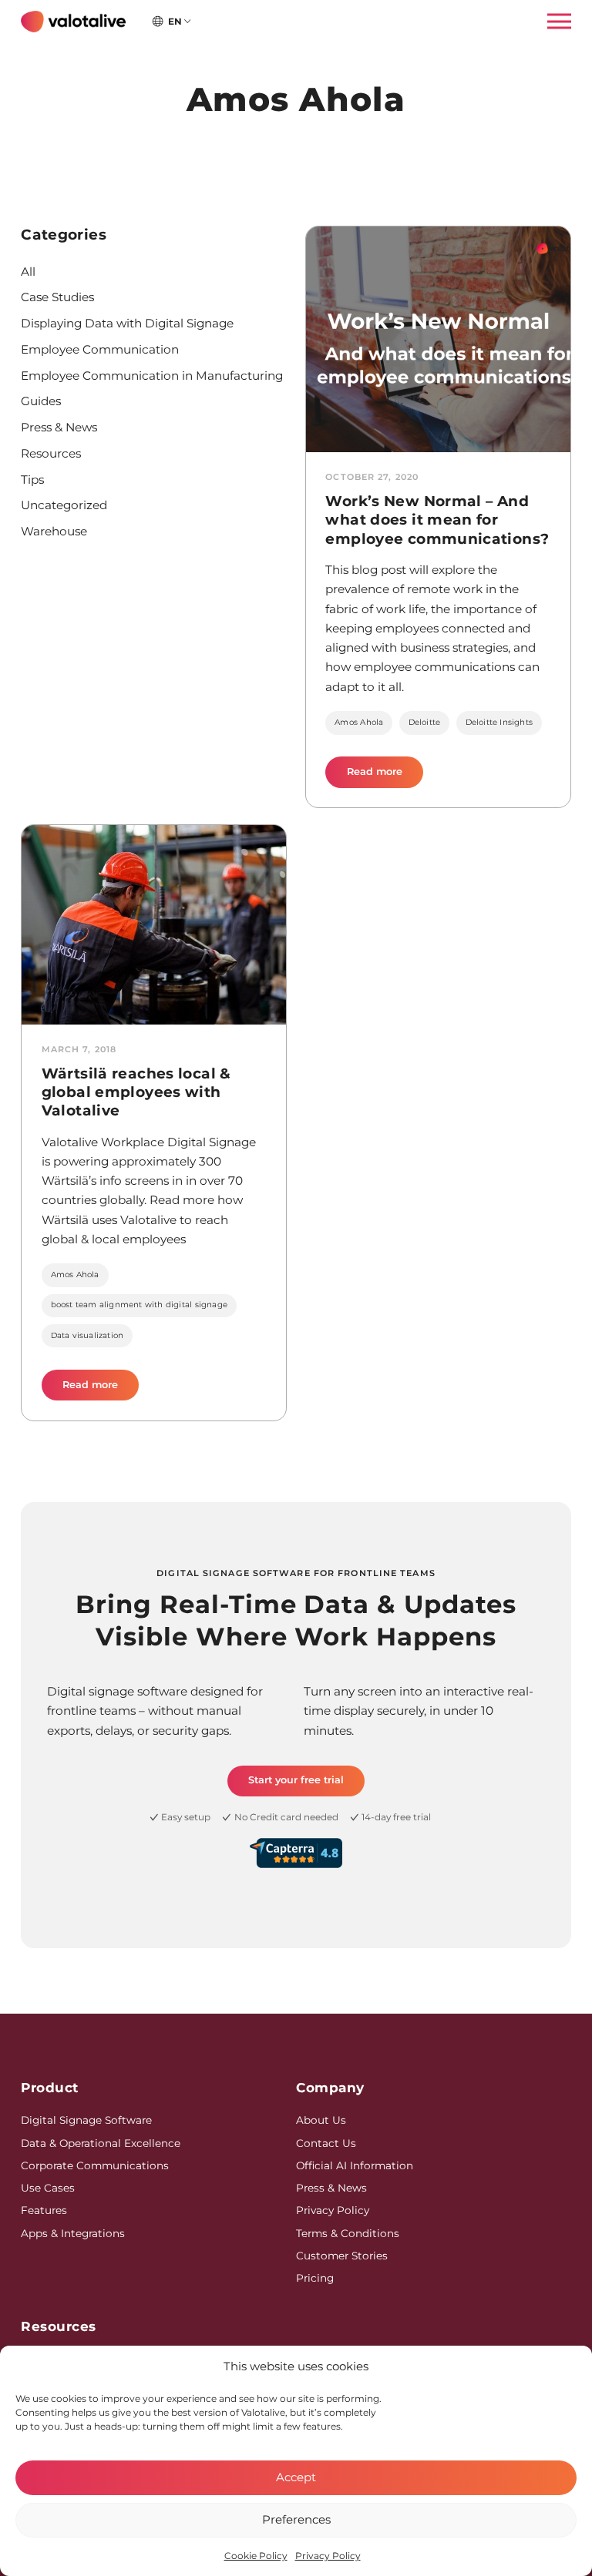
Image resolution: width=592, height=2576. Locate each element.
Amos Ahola (359, 722)
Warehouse (54, 531)
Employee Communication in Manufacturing (152, 376)
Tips (32, 480)
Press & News (59, 427)
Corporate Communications (95, 2165)
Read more (385, 776)
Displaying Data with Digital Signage (127, 323)
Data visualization (87, 1335)
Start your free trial (296, 1780)
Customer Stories (342, 2256)
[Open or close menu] (554, 22)
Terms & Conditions (348, 2233)
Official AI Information (355, 2165)
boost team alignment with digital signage (139, 1305)
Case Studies (57, 297)
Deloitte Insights (499, 722)
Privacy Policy (328, 2556)
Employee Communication (100, 349)
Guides (41, 401)
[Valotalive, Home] (73, 22)
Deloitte (425, 722)
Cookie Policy (256, 2556)
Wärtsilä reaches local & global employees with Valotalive (136, 1092)
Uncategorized (64, 505)
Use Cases (48, 2188)
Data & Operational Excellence (101, 2143)
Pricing (315, 2278)
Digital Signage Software (86, 2120)
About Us (321, 2120)
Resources (51, 453)
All (28, 272)
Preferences (296, 2519)
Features (44, 2210)
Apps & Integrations (73, 2233)
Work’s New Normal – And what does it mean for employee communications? (437, 520)
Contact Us (326, 2143)
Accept (296, 2477)
